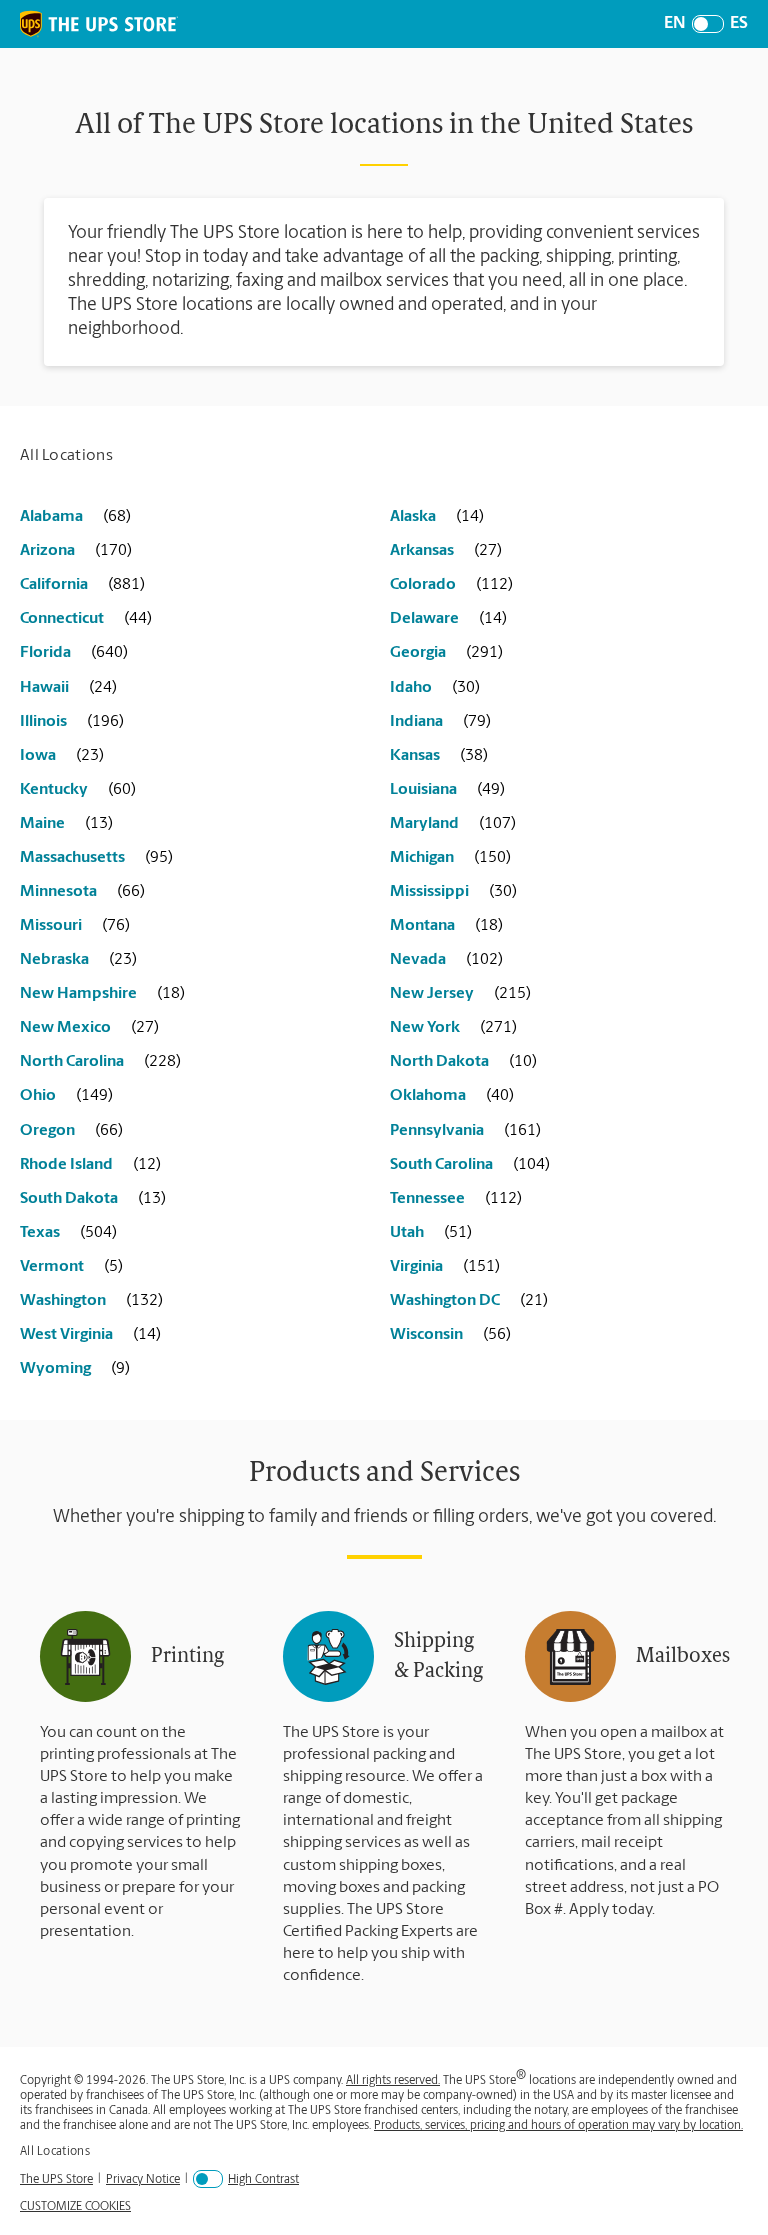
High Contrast (263, 2180)
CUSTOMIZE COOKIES (75, 2207)
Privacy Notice (143, 2179)
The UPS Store (56, 2179)
